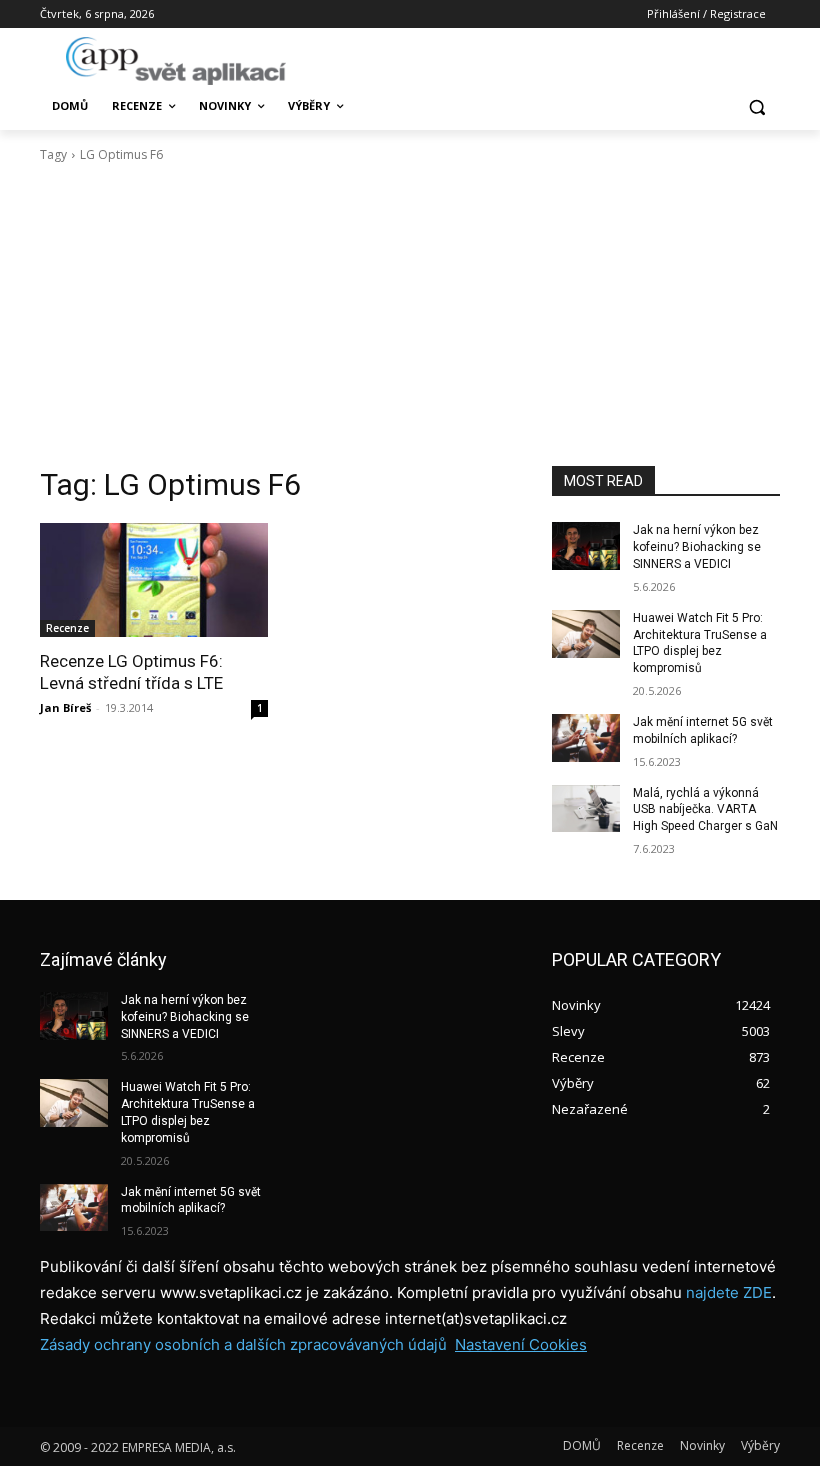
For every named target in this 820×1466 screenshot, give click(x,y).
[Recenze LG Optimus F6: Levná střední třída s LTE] (154, 580)
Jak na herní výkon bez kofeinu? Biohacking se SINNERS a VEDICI (697, 547)
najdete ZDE (729, 1292)
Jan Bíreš (65, 707)
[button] (756, 106)
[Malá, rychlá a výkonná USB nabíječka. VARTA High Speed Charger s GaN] (586, 809)
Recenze (67, 628)
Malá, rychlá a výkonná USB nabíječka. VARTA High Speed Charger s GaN (705, 810)
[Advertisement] (410, 315)
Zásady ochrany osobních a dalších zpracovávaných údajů (243, 1344)
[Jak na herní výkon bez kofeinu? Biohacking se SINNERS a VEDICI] (586, 546)
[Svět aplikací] (176, 61)
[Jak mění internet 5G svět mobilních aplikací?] (586, 738)
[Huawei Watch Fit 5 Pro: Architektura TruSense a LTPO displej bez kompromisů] (586, 634)
